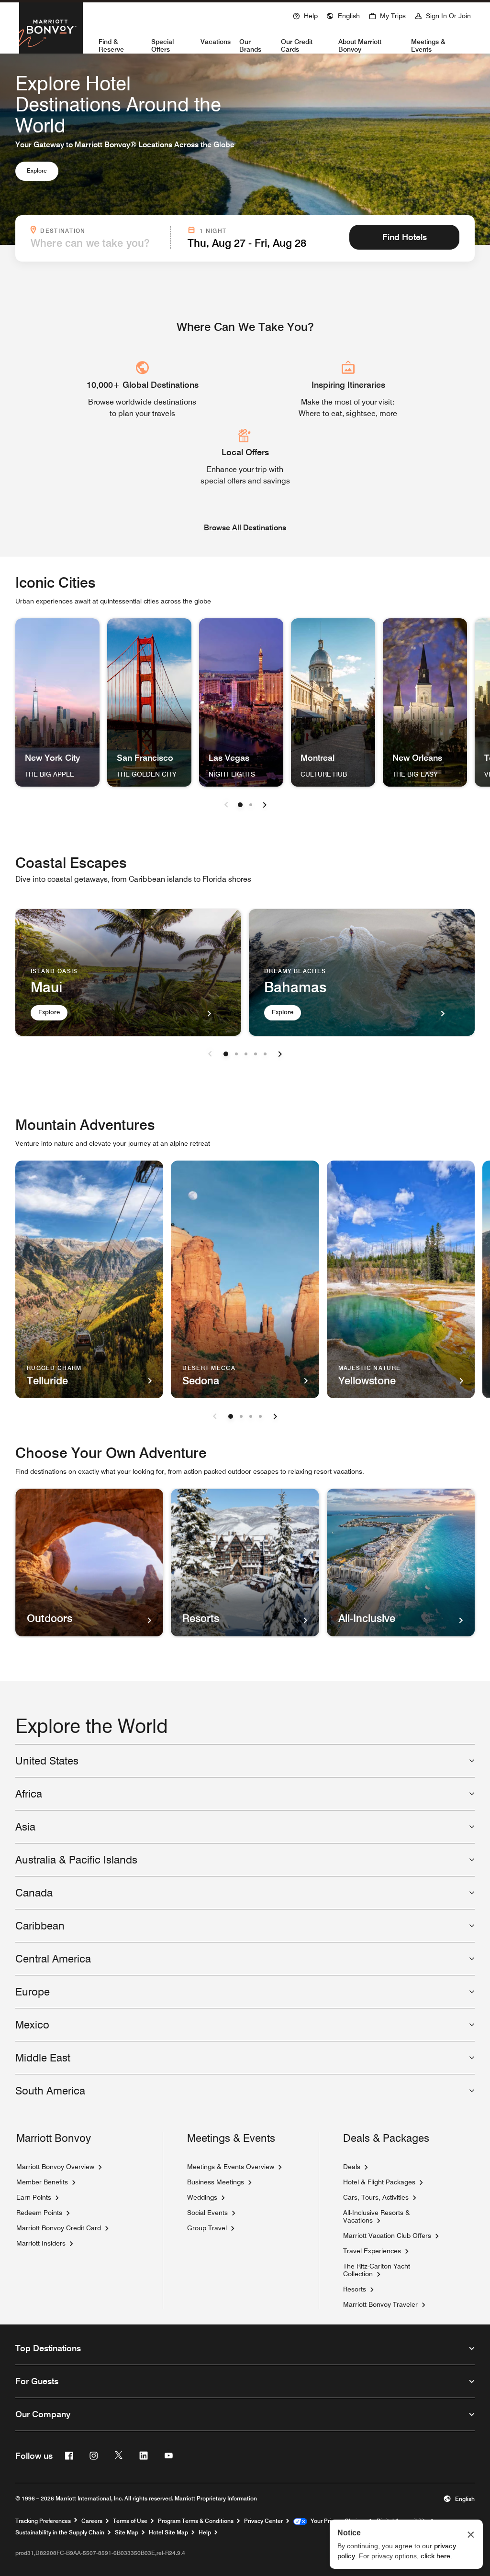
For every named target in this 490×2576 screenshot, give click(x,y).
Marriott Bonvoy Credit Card (59, 2228)
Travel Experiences (372, 2251)
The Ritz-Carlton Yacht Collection (377, 2270)
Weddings (202, 2197)
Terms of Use (130, 2521)
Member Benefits (42, 2182)
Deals (352, 2167)
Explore (37, 170)
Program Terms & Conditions (196, 2521)
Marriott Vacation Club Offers (387, 2236)
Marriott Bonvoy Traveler (380, 2304)
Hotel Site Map (168, 2532)
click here (435, 2556)
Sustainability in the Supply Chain (60, 2532)
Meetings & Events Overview (231, 2167)
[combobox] (98, 243)
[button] (343, 15)
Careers (92, 2521)
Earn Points (34, 2197)
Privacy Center (263, 2521)
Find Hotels (405, 237)
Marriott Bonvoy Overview (55, 2167)
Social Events (207, 2213)
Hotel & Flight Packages (379, 2182)
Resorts (355, 2289)
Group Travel (207, 2228)
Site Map (127, 2532)
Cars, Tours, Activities (376, 2197)
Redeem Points (39, 2213)
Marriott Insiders (41, 2243)
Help (205, 2532)
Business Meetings (216, 2182)
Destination (102, 230)
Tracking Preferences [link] (43, 2521)
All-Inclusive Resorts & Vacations (377, 2216)
